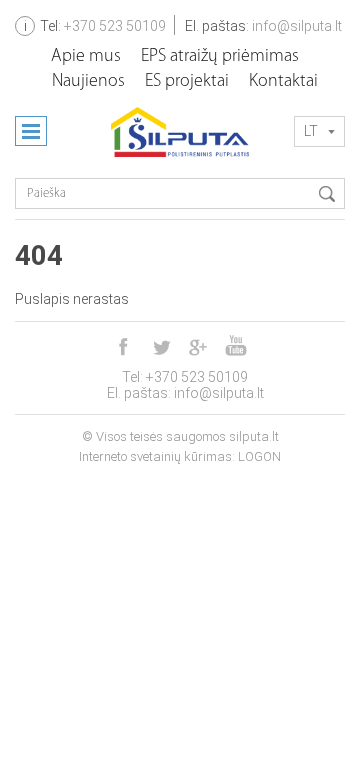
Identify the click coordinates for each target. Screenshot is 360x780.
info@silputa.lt (297, 26)
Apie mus (86, 57)
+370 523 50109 (115, 26)
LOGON (259, 456)
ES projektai (187, 82)
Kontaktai (283, 82)
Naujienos (88, 82)
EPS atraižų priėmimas (220, 57)
